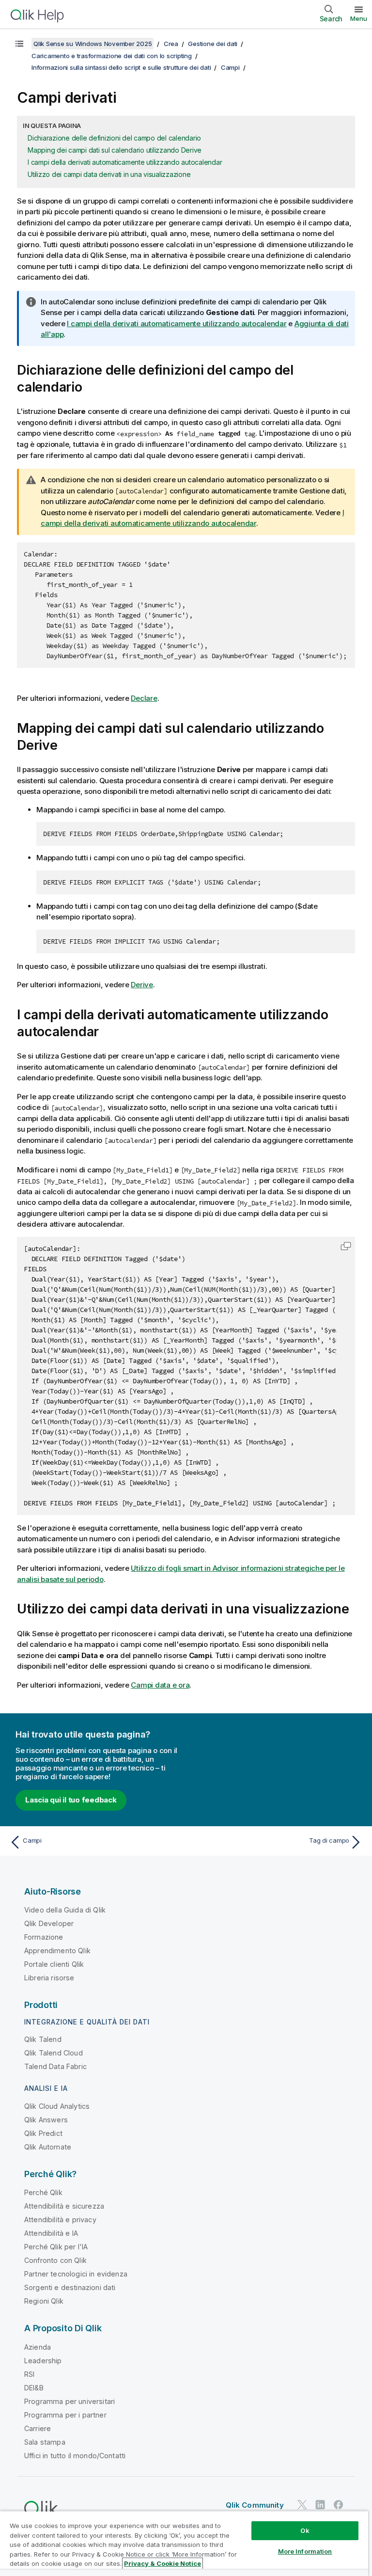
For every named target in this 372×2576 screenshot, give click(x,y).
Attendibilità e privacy (60, 2220)
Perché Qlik (43, 2192)
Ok (305, 2530)
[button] (346, 1246)
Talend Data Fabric (55, 2066)
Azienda (38, 2347)
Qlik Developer (49, 1923)
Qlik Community (255, 2505)
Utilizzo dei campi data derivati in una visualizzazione (109, 174)
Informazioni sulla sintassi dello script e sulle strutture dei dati (121, 67)
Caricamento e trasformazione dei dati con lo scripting (112, 56)
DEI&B (34, 2388)
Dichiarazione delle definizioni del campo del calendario (114, 138)
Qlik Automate (48, 2147)
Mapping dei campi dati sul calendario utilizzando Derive (115, 150)
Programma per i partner (65, 2415)
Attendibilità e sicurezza (64, 2206)
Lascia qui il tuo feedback (71, 1800)
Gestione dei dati (213, 44)
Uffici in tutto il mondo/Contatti (75, 2456)
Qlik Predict (43, 2133)
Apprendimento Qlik (57, 1951)
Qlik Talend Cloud (54, 2053)
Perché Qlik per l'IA (56, 2247)
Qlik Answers (46, 2120)
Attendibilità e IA (51, 2233)
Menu (359, 18)
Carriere (38, 2428)
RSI (29, 2374)
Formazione (44, 1937)
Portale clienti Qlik (54, 1964)
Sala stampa (45, 2442)
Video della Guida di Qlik (65, 1910)
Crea (171, 44)
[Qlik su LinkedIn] (320, 2505)
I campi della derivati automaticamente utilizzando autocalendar (125, 162)
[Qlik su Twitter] (302, 2505)
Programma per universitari (70, 2401)
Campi (230, 67)
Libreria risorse (49, 1978)
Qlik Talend (43, 2039)
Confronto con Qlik (55, 2260)
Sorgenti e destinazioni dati (70, 2287)
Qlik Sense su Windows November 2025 (93, 44)
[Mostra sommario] (19, 44)
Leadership (43, 2361)
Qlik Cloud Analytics (57, 2106)
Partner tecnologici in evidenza (76, 2274)
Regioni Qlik (44, 2301)
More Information (305, 2551)
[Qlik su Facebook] (339, 2505)
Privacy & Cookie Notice (163, 2563)
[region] (184, 2543)
